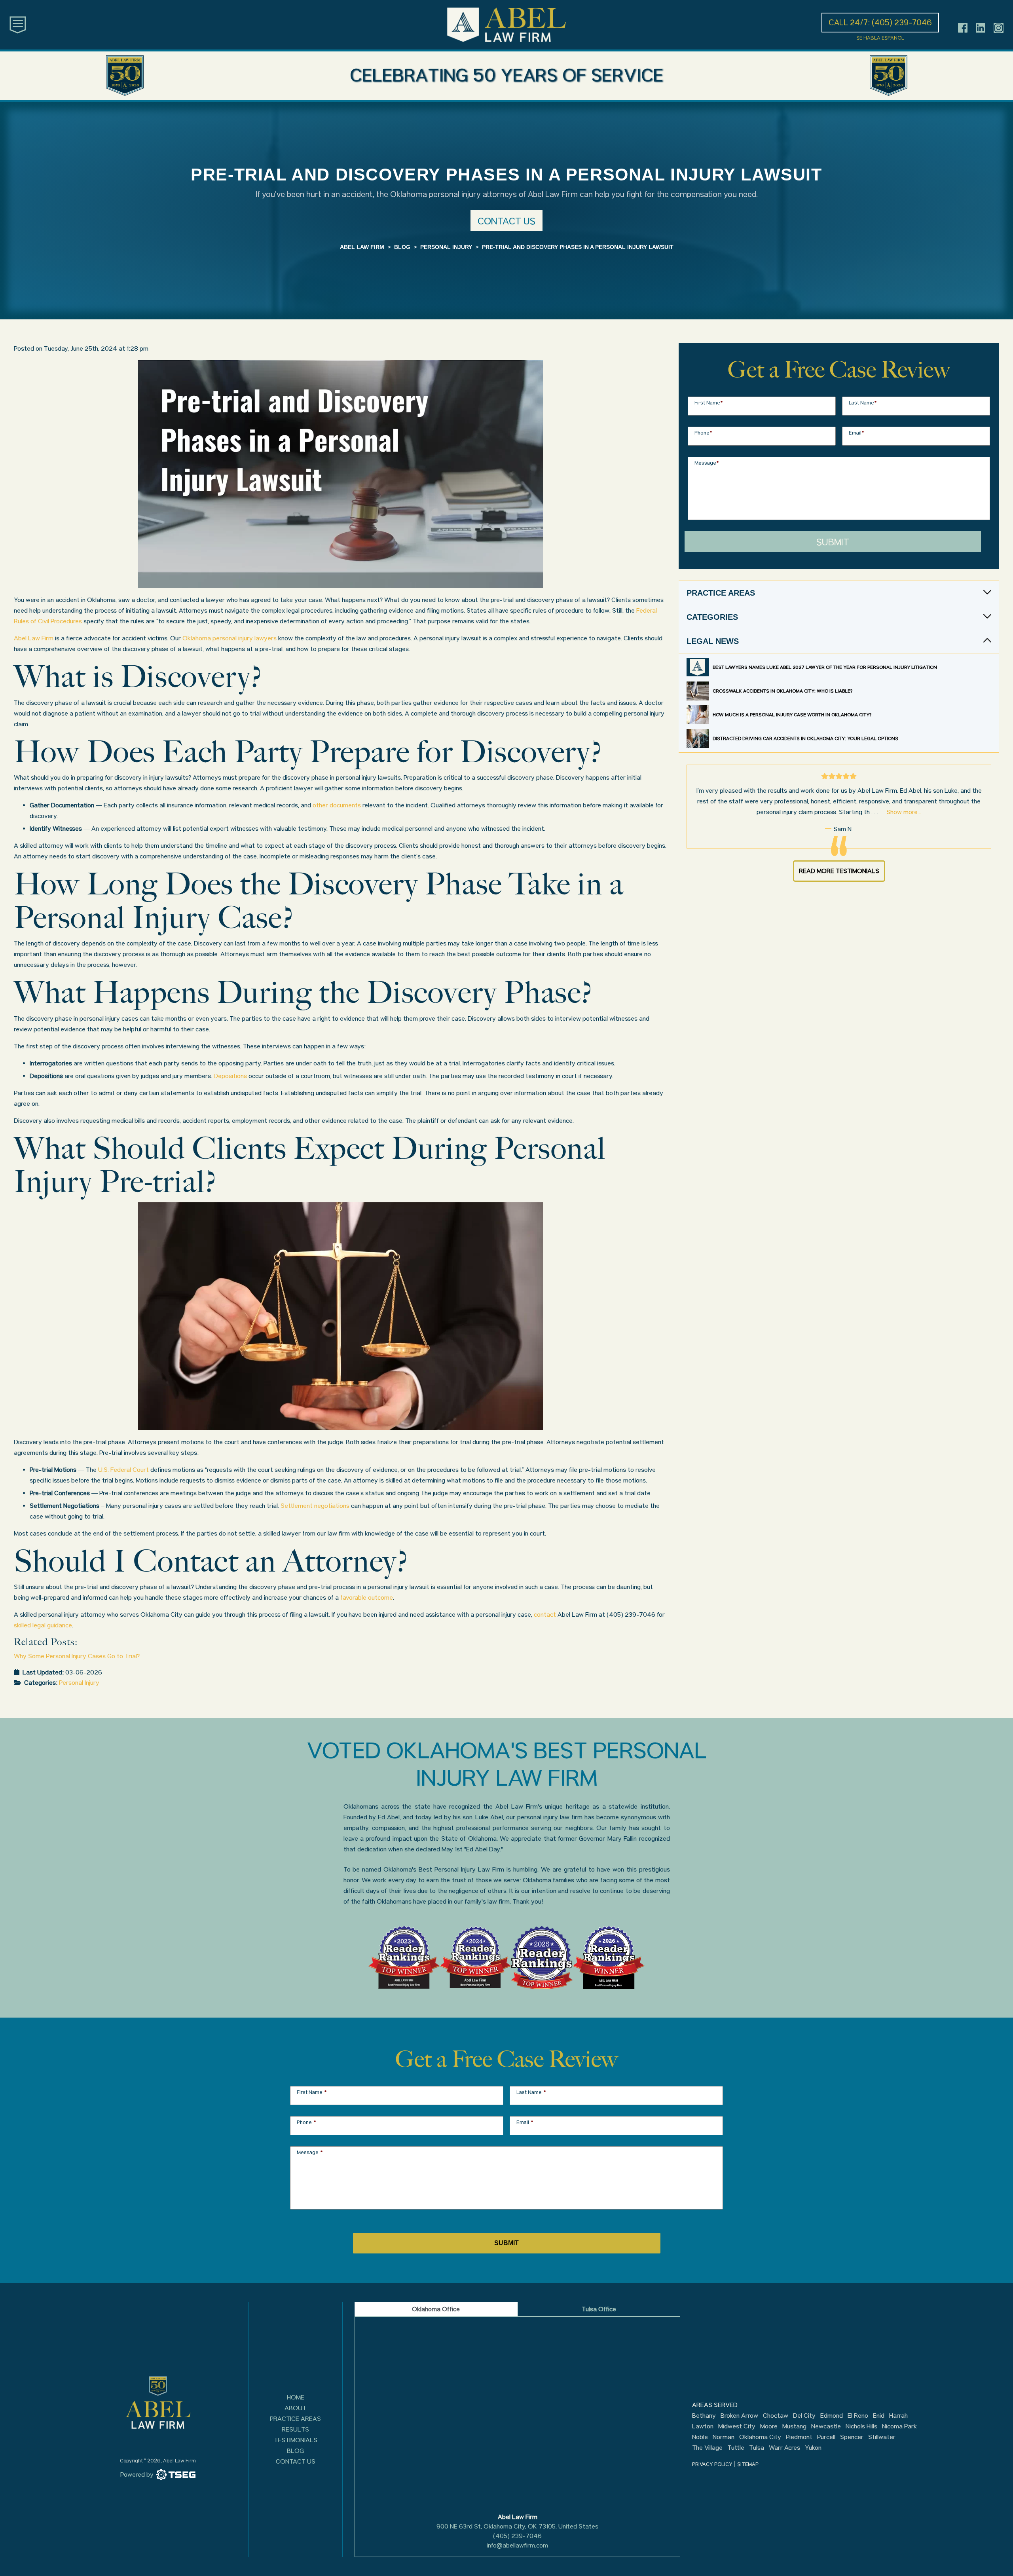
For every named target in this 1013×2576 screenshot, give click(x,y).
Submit (833, 542)
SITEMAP (748, 2464)
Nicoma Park (899, 2426)
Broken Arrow (739, 2416)
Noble (700, 2437)
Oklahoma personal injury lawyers (230, 638)
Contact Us (296, 2461)
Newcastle (826, 2426)
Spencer (852, 2437)
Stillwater (882, 2437)
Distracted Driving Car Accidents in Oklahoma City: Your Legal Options (805, 738)
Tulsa (757, 2448)
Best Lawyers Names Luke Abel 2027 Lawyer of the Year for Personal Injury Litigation (825, 667)
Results (295, 2429)
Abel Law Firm (34, 638)
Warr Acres (784, 2448)
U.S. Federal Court (123, 1470)
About (295, 2408)
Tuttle (736, 2448)
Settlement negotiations (315, 1506)
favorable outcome (367, 1597)
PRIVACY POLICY (712, 2464)
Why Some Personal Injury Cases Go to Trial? (77, 1656)
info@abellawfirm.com (517, 2545)
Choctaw (776, 2416)
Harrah (898, 2416)
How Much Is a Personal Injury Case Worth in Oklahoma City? (792, 715)
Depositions (230, 1076)
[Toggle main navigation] (18, 24)
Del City (804, 2416)
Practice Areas (295, 2419)
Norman (724, 2437)
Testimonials (296, 2440)
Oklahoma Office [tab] (436, 2309)
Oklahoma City (760, 2437)
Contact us (506, 221)
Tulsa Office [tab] (599, 2309)
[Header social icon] (963, 28)
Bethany (704, 2416)
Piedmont (799, 2437)
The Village (707, 2448)
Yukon (813, 2448)
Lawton (703, 2426)
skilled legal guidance (43, 1625)
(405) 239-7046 (517, 2536)
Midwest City (737, 2426)
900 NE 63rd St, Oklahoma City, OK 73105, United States (517, 2526)
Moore (769, 2426)
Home (296, 2397)
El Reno (858, 2416)
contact (545, 1615)
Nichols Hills (861, 2426)
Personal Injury (79, 1683)
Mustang (794, 2426)
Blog (295, 2451)
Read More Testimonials (839, 871)
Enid (879, 2416)
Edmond (832, 2416)
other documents (337, 805)
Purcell (826, 2437)
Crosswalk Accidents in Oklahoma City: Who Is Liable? (783, 691)
